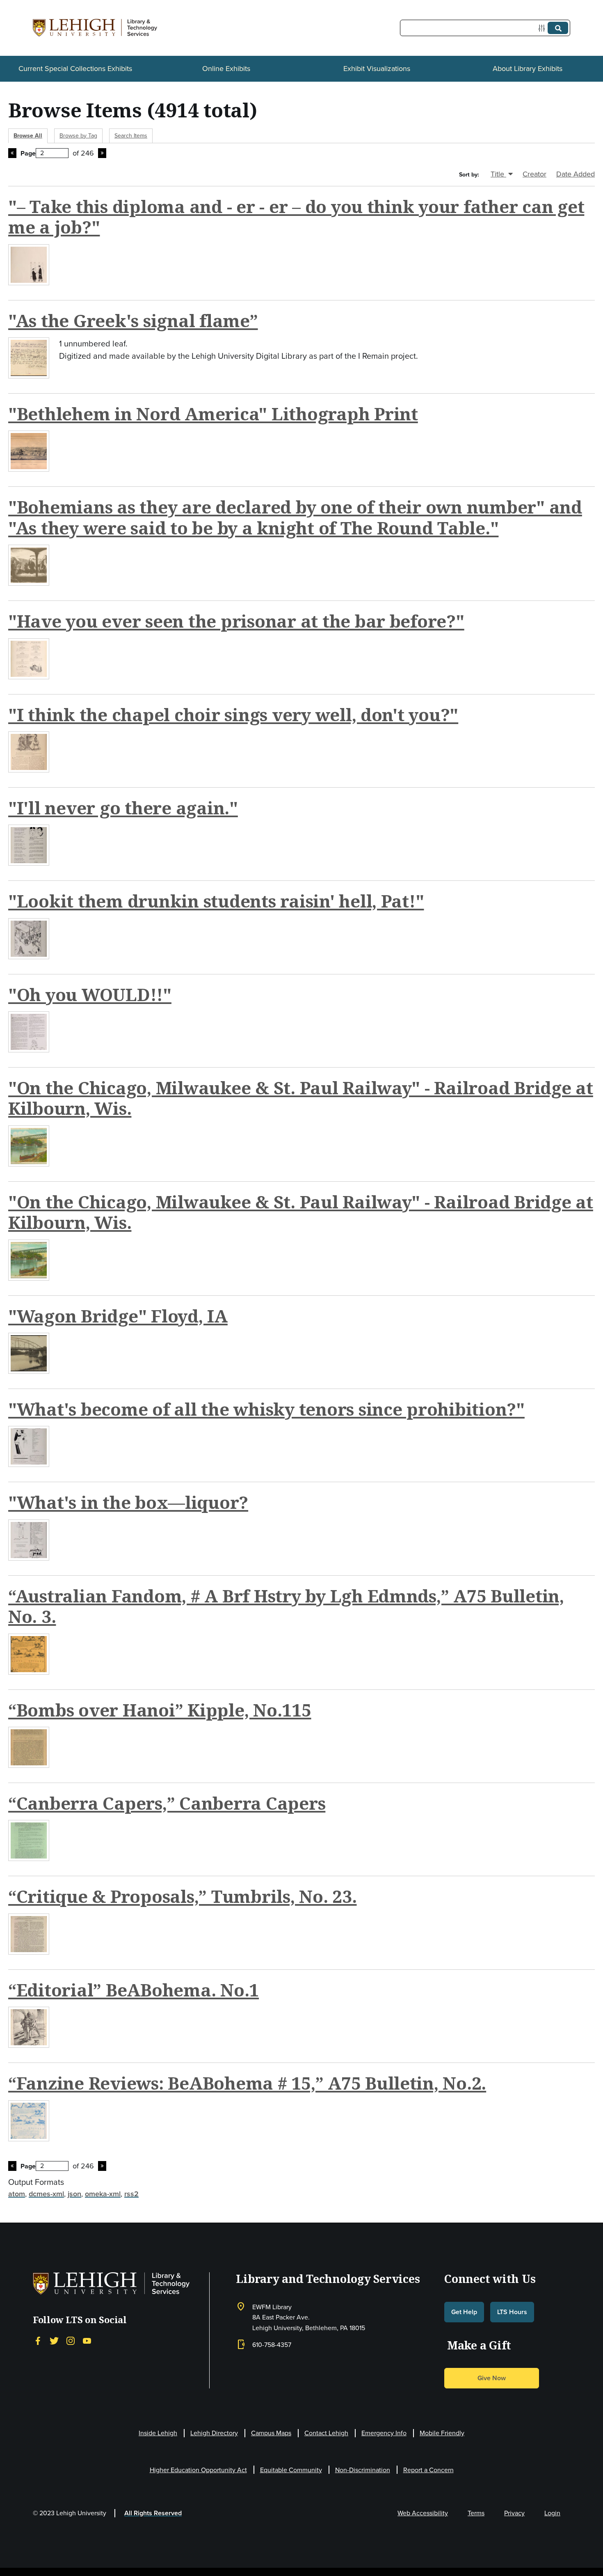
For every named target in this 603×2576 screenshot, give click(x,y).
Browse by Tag (78, 136)
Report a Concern (428, 2470)
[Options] (543, 28)
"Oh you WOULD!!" (90, 994)
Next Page (102, 153)
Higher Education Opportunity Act (198, 2470)
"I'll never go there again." (123, 808)
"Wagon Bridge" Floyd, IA (118, 1316)
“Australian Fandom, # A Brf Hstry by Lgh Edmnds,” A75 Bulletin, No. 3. (286, 1606)
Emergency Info (384, 2433)
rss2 (131, 2194)
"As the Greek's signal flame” (133, 320)
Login (552, 2513)
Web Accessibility (423, 2513)
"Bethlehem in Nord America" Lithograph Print (213, 414)
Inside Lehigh (158, 2433)
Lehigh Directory (214, 2433)
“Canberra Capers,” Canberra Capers (167, 1803)
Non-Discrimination (363, 2470)
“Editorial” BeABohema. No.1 (134, 1990)
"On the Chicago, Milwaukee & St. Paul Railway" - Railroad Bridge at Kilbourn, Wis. (301, 1098)
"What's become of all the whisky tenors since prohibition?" (266, 1409)
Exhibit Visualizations (377, 69)
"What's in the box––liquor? (128, 1502)
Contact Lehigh (326, 2433)
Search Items (131, 136)
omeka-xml (103, 2194)
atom (17, 2194)
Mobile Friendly (442, 2433)
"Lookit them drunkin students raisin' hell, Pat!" (216, 901)
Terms (476, 2513)
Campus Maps (271, 2433)
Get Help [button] (464, 2312)
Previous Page (12, 153)
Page (28, 153)
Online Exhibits (226, 69)
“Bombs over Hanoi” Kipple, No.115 (160, 1710)
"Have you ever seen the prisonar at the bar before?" (236, 621)
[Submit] (558, 28)
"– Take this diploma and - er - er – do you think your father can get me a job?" (296, 217)
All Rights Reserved (153, 2513)
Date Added (576, 174)
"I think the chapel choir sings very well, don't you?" (233, 714)
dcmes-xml (46, 2194)
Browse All (28, 136)
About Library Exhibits (528, 69)
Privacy (514, 2513)
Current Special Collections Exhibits (75, 69)
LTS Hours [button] (512, 2312)
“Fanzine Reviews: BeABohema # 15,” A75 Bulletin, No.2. (247, 2083)
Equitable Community (291, 2470)
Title (498, 174)
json (74, 2194)
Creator (534, 174)
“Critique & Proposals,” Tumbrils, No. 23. (183, 1896)
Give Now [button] (492, 2378)
